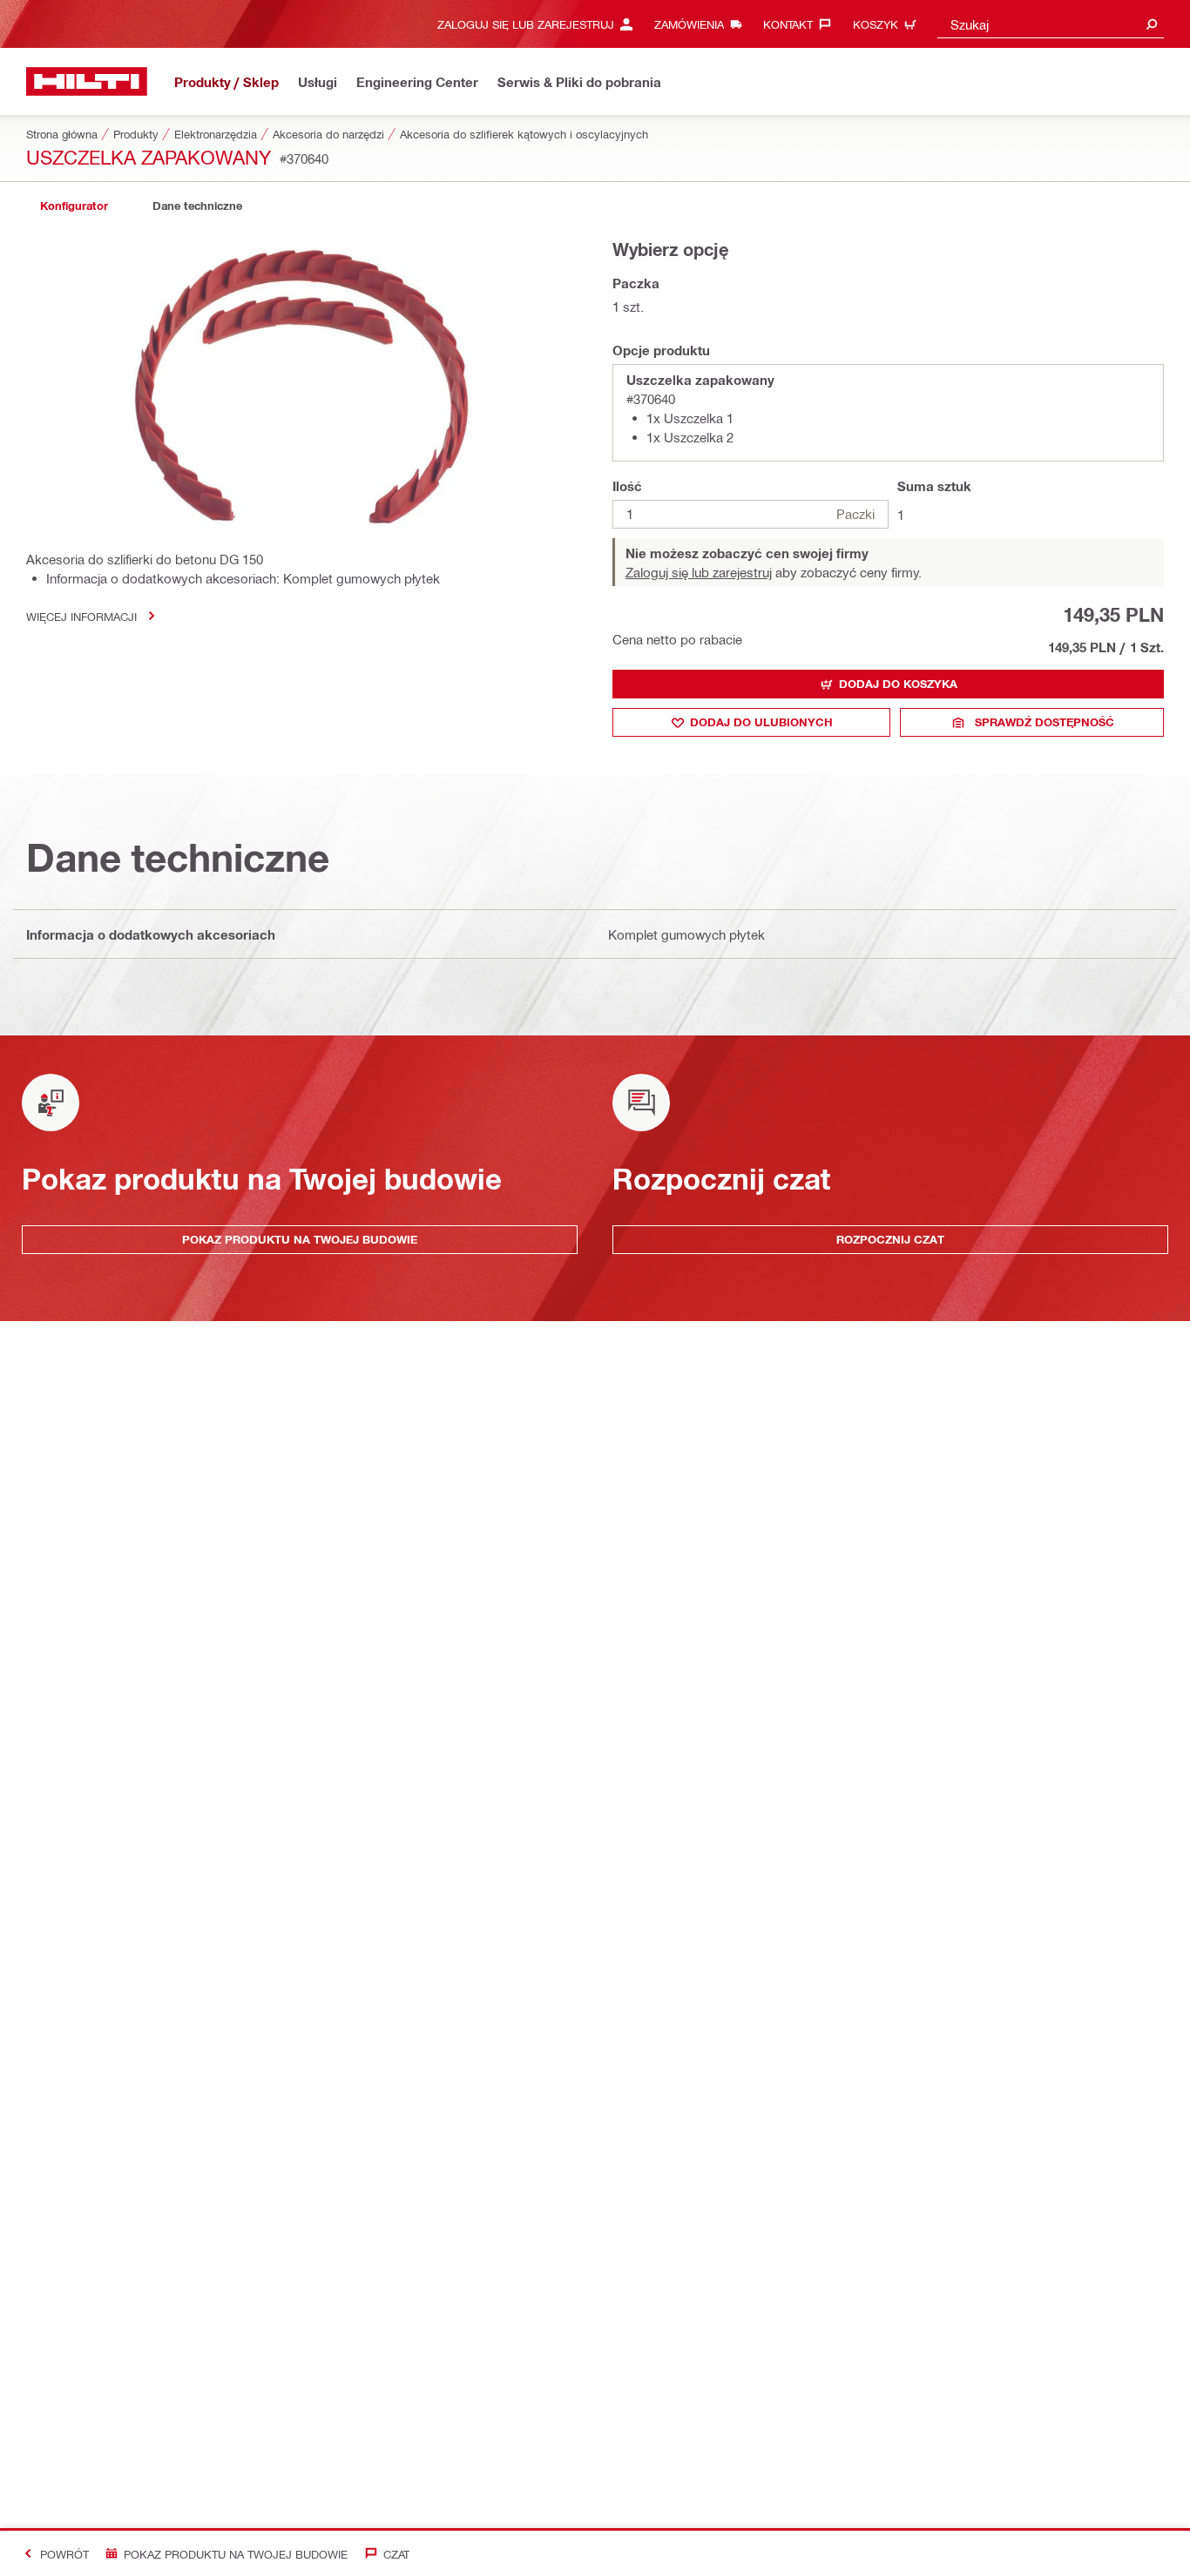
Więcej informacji (81, 616)
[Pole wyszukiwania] (1152, 24)
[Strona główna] (87, 81)
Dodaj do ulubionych (761, 722)
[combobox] (1051, 24)
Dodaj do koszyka (898, 684)
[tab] (74, 206)
